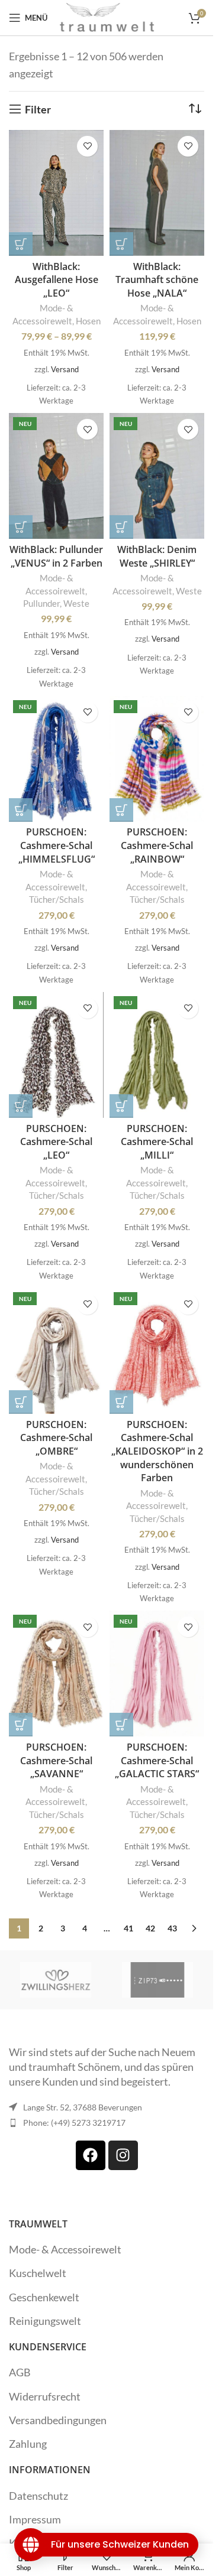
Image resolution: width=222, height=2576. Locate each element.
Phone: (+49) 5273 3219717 (74, 2123)
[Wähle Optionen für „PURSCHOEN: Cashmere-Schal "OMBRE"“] (21, 1402)
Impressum (35, 2519)
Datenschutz (38, 2496)
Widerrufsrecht (45, 2396)
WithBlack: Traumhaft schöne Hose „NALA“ (157, 280)
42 (150, 1928)
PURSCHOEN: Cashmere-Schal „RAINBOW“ (157, 845)
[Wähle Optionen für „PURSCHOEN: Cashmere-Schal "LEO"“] (21, 1106)
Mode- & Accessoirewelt (65, 2249)
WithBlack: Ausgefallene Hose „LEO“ (57, 280)
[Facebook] (91, 2155)
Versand (65, 369)
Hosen (88, 321)
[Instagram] (123, 2155)
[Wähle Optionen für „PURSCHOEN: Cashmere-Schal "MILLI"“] (121, 1106)
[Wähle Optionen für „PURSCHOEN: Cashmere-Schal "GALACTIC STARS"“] (121, 1725)
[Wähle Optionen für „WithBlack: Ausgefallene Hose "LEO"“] (21, 244)
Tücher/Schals (57, 899)
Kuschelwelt (38, 2273)
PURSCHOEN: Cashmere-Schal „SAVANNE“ (56, 1760)
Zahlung (28, 2444)
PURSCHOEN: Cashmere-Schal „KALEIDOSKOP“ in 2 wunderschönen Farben (157, 1451)
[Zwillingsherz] (56, 1980)
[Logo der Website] (107, 17)
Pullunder (41, 603)
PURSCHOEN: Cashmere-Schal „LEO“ (56, 1142)
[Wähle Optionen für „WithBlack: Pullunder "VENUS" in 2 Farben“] (21, 527)
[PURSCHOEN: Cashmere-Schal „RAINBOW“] (157, 759)
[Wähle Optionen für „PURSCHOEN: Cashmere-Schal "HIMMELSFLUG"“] (21, 810)
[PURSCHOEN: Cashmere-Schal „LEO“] (56, 1055)
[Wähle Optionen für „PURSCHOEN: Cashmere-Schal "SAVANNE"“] (21, 1725)
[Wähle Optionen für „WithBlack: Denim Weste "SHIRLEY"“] (121, 527)
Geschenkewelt (44, 2297)
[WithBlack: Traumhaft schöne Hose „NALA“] (157, 193)
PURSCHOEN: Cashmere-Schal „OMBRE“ (56, 1438)
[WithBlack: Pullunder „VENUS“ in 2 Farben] (56, 476)
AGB (20, 2372)
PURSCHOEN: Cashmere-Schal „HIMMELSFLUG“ (57, 845)
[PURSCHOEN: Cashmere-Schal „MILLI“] (157, 1055)
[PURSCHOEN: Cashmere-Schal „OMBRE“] (56, 1351)
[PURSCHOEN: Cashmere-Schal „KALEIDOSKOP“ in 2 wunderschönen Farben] (157, 1351)
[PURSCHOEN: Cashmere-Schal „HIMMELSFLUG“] (56, 759)
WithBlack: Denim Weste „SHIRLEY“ (157, 556)
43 (172, 1928)
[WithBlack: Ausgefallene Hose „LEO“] (56, 193)
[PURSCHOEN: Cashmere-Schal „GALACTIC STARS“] (157, 1674)
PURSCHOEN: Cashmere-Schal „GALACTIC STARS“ (157, 1760)
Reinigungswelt (45, 2321)
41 (128, 1928)
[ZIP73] (157, 1980)
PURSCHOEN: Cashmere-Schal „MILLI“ (157, 1142)
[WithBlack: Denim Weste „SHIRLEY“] (157, 476)
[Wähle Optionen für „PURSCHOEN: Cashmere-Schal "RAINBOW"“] (121, 810)
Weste (76, 603)
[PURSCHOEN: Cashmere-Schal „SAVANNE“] (56, 1674)
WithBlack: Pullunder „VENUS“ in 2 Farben (56, 556)
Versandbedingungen (58, 2420)
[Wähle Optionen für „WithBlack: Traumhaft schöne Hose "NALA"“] (121, 244)
